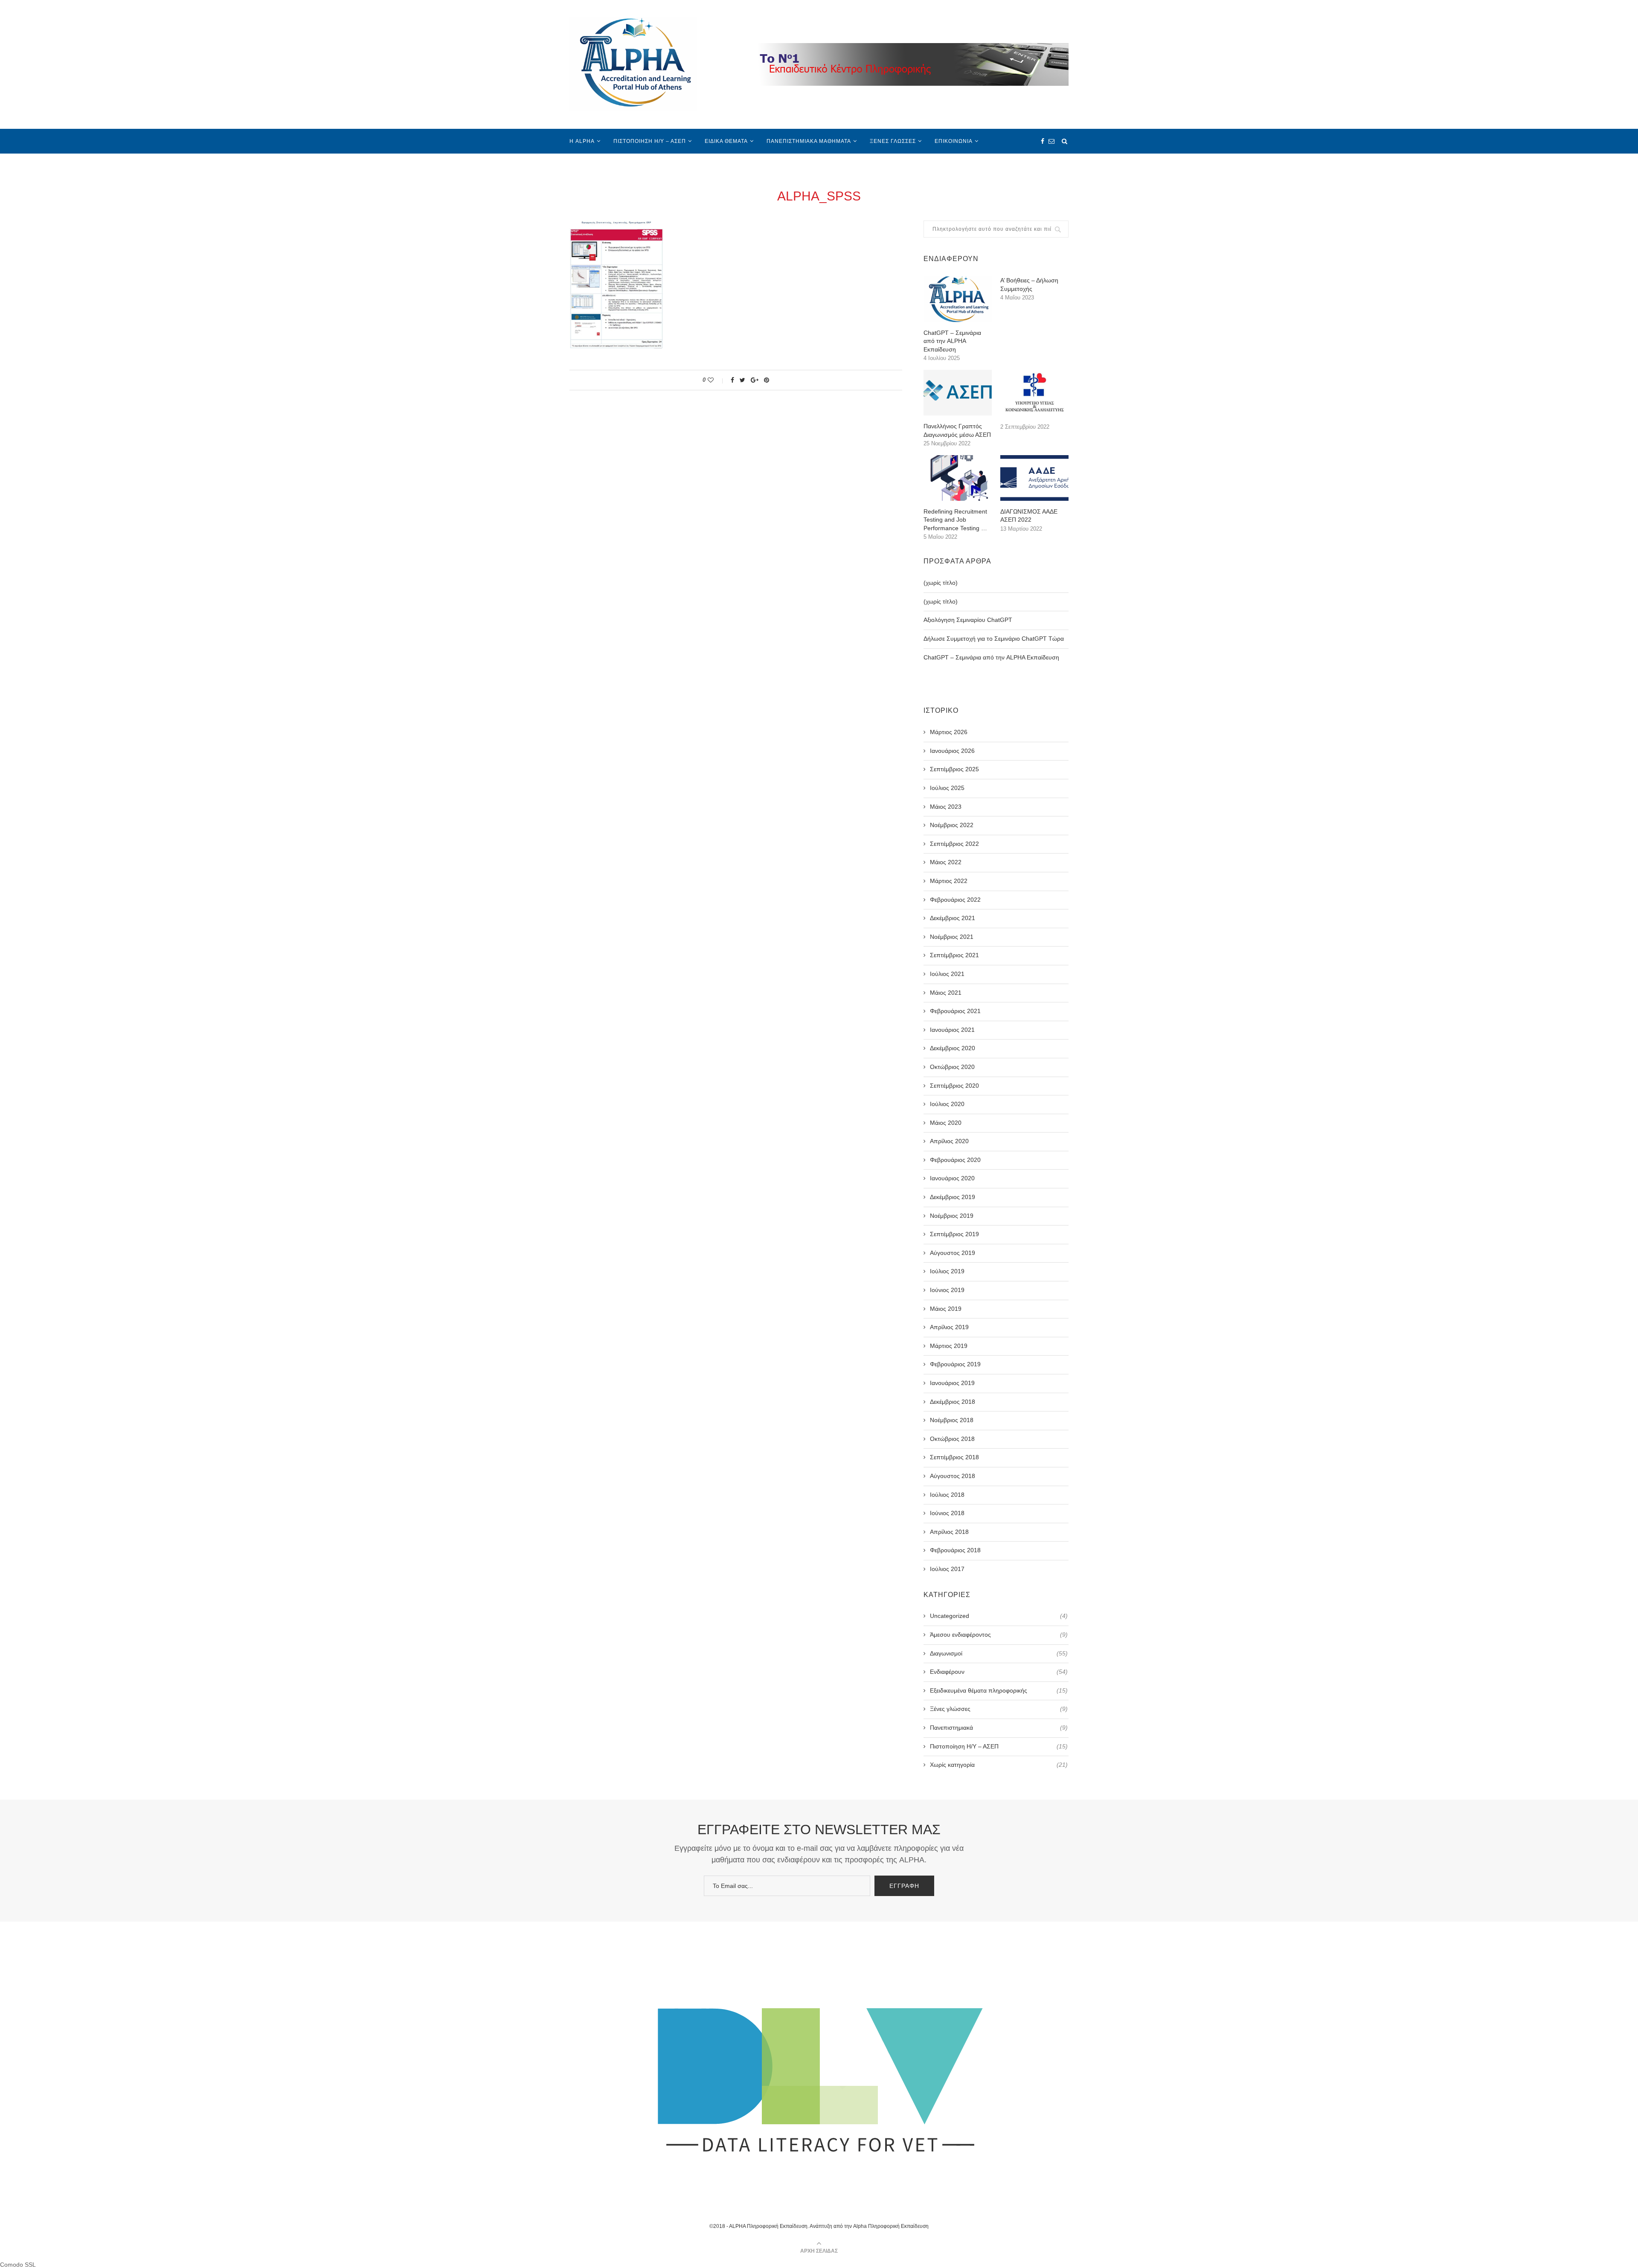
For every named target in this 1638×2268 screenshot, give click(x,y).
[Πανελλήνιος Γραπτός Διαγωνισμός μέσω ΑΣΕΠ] (958, 393)
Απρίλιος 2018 (949, 1532)
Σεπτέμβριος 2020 (954, 1086)
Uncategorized (999, 1616)
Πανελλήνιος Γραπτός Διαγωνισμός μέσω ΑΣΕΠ (957, 430)
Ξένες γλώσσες (893, 141)
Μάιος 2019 (946, 1309)
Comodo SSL (18, 2265)
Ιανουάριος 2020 (952, 1178)
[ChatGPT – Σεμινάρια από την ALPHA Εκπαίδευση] (958, 299)
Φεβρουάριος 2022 (955, 900)
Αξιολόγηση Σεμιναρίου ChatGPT (968, 620)
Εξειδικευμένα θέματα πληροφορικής (999, 1690)
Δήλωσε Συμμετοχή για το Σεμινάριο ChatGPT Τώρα (994, 639)
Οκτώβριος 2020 (952, 1067)
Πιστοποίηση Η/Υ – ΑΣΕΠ (650, 141)
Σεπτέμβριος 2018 (954, 1457)
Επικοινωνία (954, 141)
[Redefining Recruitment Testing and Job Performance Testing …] (958, 478)
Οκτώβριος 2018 (952, 1439)
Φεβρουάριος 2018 (955, 1550)
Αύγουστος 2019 (953, 1253)
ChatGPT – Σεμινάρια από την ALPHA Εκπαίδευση (952, 341)
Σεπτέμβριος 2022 (954, 844)
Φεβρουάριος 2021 (955, 1011)
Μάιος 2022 (946, 862)
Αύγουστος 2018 (953, 1476)
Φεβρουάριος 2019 (955, 1364)
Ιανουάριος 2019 (952, 1383)
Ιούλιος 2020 (947, 1104)
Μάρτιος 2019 (949, 1346)
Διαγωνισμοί (999, 1653)
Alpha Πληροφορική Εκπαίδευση (891, 2226)
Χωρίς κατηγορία (999, 1765)
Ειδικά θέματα (726, 141)
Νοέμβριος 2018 (952, 1420)
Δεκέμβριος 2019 (953, 1197)
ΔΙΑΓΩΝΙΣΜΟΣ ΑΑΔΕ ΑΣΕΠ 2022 (1029, 516)
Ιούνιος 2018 (947, 1513)
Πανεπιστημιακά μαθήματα (809, 141)
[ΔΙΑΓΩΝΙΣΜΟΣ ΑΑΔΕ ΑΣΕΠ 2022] (1034, 478)
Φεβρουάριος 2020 (955, 1160)
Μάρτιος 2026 (949, 732)
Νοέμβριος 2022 (952, 825)
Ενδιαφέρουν (999, 1672)
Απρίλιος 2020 (949, 1141)
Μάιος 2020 (946, 1123)
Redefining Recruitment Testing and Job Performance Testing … (955, 520)
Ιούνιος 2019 (947, 1290)
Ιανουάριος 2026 (952, 751)
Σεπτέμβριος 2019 (954, 1234)
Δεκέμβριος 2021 (953, 918)
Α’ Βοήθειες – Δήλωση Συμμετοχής (1029, 285)
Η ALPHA (582, 141)
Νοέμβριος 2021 (952, 937)
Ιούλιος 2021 (947, 974)
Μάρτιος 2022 (949, 881)
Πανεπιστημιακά (999, 1728)
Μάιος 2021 (946, 993)
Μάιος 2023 (946, 807)
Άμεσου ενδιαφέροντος (999, 1635)
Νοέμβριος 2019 (952, 1216)
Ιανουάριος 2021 (952, 1030)
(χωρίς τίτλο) (941, 583)
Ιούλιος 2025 (947, 788)
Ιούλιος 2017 (947, 1569)
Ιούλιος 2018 (947, 1495)
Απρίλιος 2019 (949, 1327)
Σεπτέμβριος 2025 (954, 769)
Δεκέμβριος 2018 (953, 1402)
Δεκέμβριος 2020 (953, 1048)
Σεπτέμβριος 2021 (954, 955)
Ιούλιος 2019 (947, 1271)
